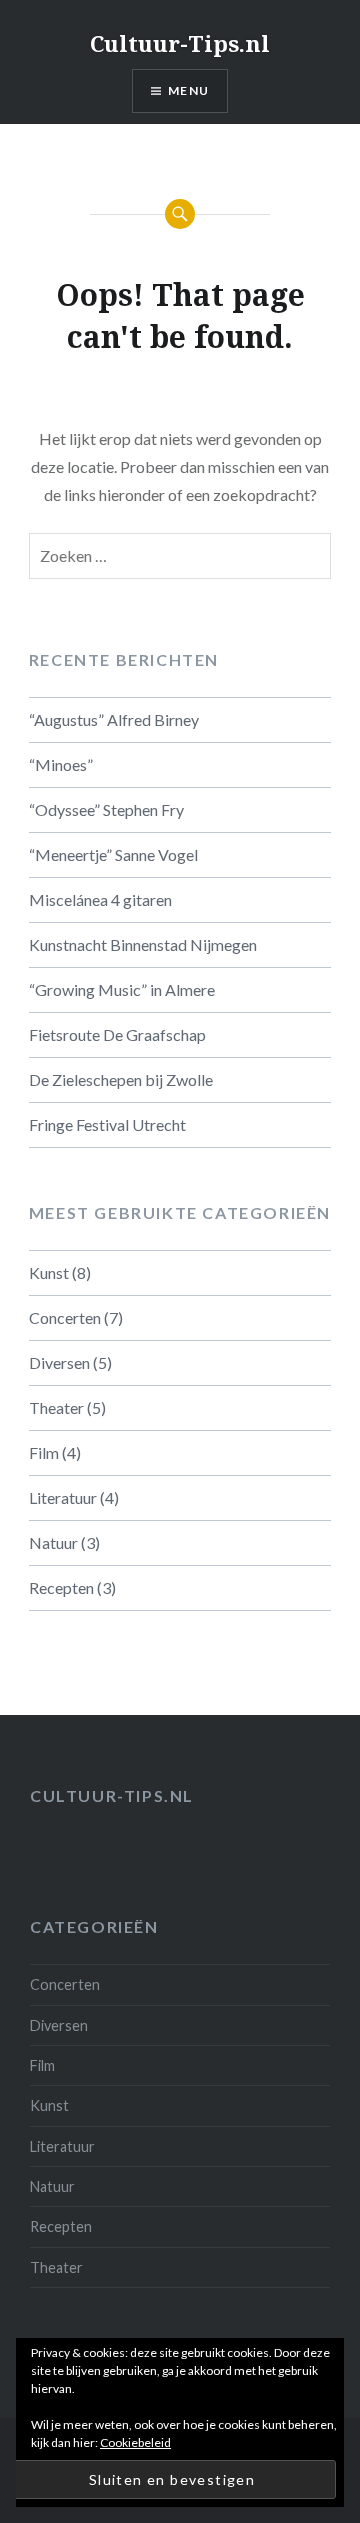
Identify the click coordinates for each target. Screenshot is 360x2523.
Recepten (61, 1587)
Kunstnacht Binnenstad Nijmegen (143, 944)
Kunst (49, 1272)
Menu (188, 90)
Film (44, 1452)
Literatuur (63, 1497)
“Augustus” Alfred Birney (114, 719)
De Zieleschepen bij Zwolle (121, 1079)
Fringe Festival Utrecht (107, 1124)
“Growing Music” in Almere (122, 989)
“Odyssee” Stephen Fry (106, 809)
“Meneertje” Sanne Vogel (113, 854)
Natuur (53, 1542)
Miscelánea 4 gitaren (100, 899)
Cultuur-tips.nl (112, 1795)
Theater (56, 1407)
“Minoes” (61, 764)
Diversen (59, 1362)
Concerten (65, 1317)
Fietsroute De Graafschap (117, 1034)
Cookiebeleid (135, 2442)
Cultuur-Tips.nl (180, 43)
